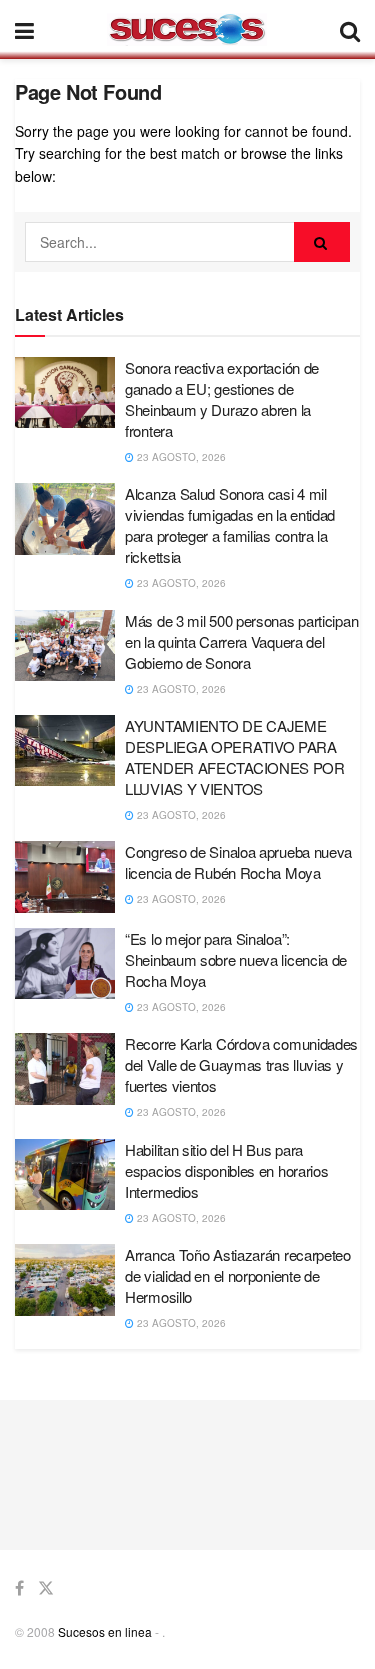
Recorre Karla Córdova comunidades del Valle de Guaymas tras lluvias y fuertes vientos (241, 1064)
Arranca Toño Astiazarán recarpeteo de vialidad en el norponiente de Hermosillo (238, 1275)
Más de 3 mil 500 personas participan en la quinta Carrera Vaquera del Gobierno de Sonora (241, 641)
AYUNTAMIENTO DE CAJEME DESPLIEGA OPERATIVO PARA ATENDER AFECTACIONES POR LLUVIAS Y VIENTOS (235, 757)
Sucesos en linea (105, 1631)
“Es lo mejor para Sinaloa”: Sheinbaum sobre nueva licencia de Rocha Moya (236, 959)
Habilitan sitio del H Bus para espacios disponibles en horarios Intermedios (226, 1170)
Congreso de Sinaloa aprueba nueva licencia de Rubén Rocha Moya (238, 862)
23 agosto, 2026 (180, 457)
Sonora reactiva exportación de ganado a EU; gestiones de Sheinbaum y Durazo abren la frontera (222, 399)
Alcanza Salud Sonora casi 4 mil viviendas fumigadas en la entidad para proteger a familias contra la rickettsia (230, 525)
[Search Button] (322, 242)
